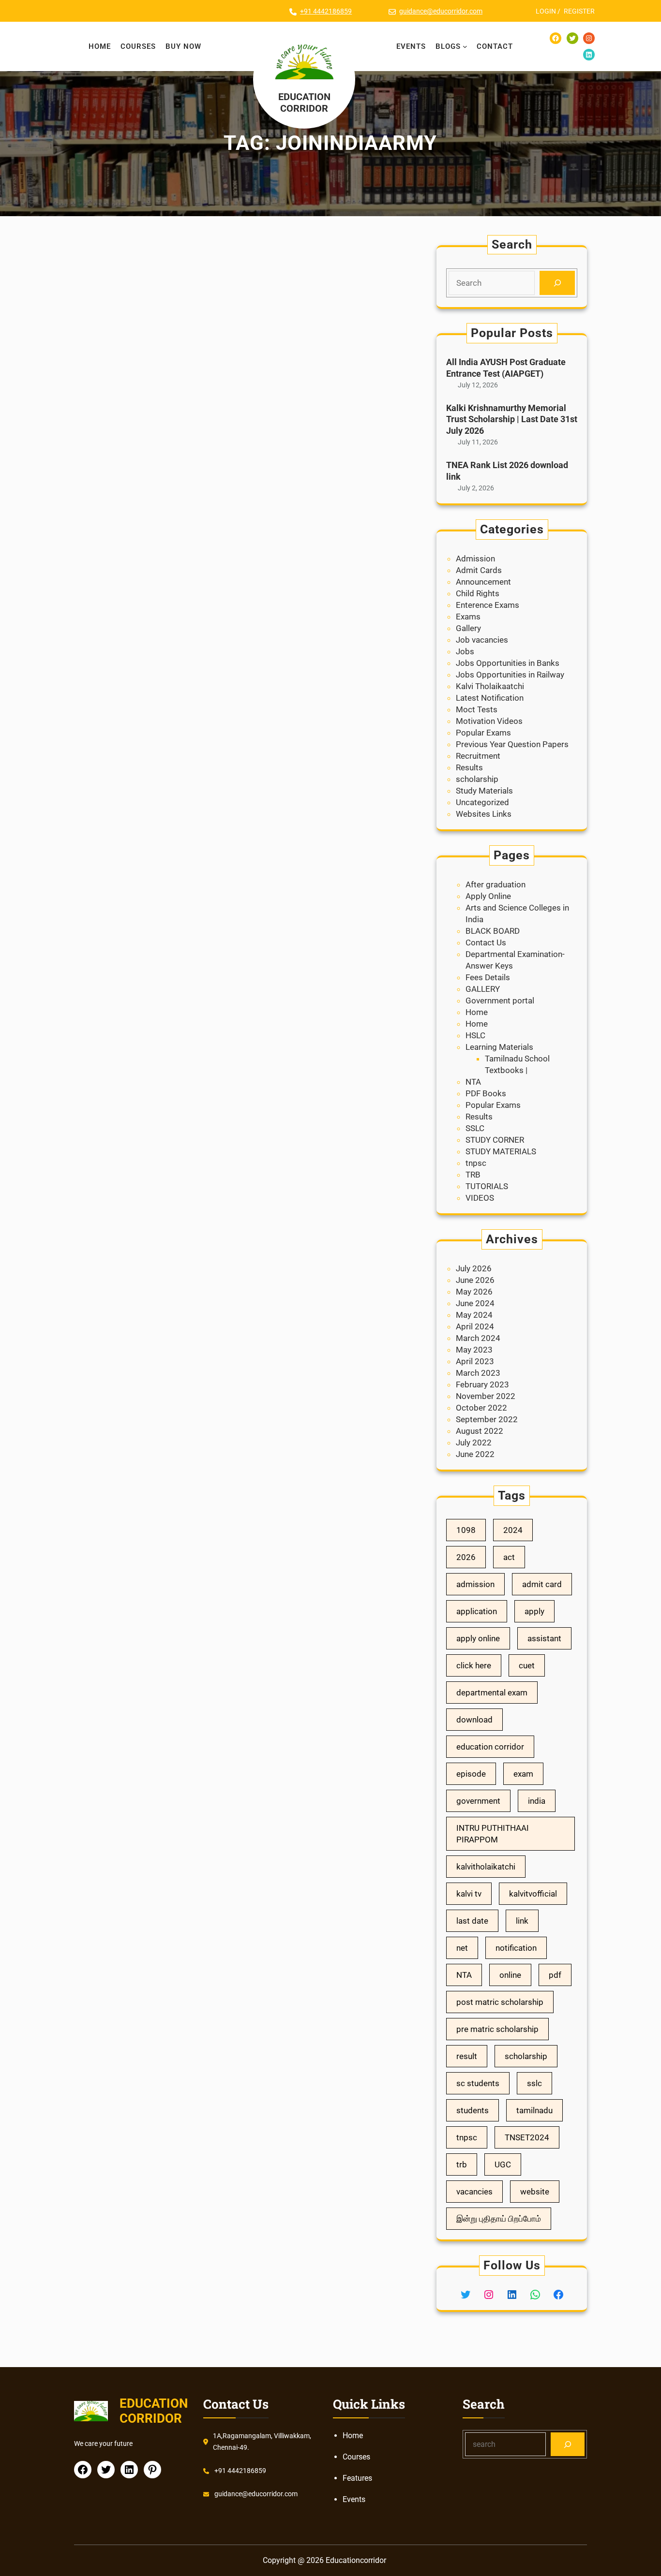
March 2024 (478, 1338)
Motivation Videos (489, 721)
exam (523, 1774)
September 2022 (487, 1419)
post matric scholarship (500, 2002)
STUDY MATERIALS (501, 1151)
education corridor (490, 1747)
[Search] (557, 283)
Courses (356, 2457)
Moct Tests (477, 709)
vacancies (474, 2192)
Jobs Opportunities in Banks (508, 663)
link (522, 1921)
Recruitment (478, 756)
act (509, 1557)
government (478, 1801)
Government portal (500, 1001)
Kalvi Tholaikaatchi (490, 686)
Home (477, 1012)
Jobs (465, 651)
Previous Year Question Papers (512, 744)
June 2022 (475, 1454)
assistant (544, 1638)
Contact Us (486, 942)
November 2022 (486, 1396)
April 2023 (475, 1361)
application (477, 1611)
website (535, 2192)
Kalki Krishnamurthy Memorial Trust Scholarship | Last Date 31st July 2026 (512, 419)
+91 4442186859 (326, 11)
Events (354, 2499)
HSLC (475, 1035)
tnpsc (476, 1163)
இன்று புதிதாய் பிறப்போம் (499, 2219)
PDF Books (486, 1093)
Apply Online (488, 896)
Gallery (468, 628)
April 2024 (475, 1326)
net (462, 1948)
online (510, 1975)
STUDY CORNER (495, 1140)
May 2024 (474, 1315)
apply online (478, 1638)
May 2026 (474, 1292)
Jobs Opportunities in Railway (510, 675)
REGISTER (579, 11)
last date (472, 1921)
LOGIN (546, 11)
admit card (542, 1584)
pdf (555, 1975)
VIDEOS (480, 1198)
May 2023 (474, 1350)
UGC (503, 2164)
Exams (468, 617)
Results (469, 767)
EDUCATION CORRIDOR (304, 103)
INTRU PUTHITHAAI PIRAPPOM (493, 1834)
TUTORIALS (487, 1186)
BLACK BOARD (493, 931)
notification (516, 1948)
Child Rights (478, 593)
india (537, 1801)
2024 (513, 1530)
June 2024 (475, 1303)
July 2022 (474, 1443)
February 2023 (482, 1384)
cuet (527, 1665)
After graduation (496, 884)
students (473, 2110)
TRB (473, 1175)
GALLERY (483, 989)
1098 (466, 1530)
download (474, 1720)
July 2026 (474, 1268)
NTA (473, 1082)
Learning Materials (499, 1047)
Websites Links (484, 814)
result (467, 2056)
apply (534, 1611)
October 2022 (481, 1408)
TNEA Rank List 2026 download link (507, 471)
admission (475, 1584)
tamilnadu (534, 2110)
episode (471, 1774)
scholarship (477, 779)
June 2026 (475, 1280)
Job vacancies (482, 640)
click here (474, 1665)
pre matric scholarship (497, 2029)
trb (462, 2164)
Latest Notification (490, 698)
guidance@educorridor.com (441, 11)
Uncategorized (482, 802)
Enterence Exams (488, 605)
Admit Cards (479, 570)
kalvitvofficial (533, 1894)
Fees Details (488, 977)
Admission (475, 559)
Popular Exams (483, 733)
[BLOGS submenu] (465, 46)
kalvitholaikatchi (486, 1867)
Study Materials (484, 791)
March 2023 (478, 1373)
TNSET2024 (527, 2137)
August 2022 (480, 1431)
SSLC (475, 1128)
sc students (478, 2083)
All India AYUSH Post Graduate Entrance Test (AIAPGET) (506, 368)
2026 (466, 1557)
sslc (534, 2083)
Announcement (483, 582)
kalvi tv (469, 1894)
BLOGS (448, 46)
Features (357, 2478)
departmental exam (492, 1693)
